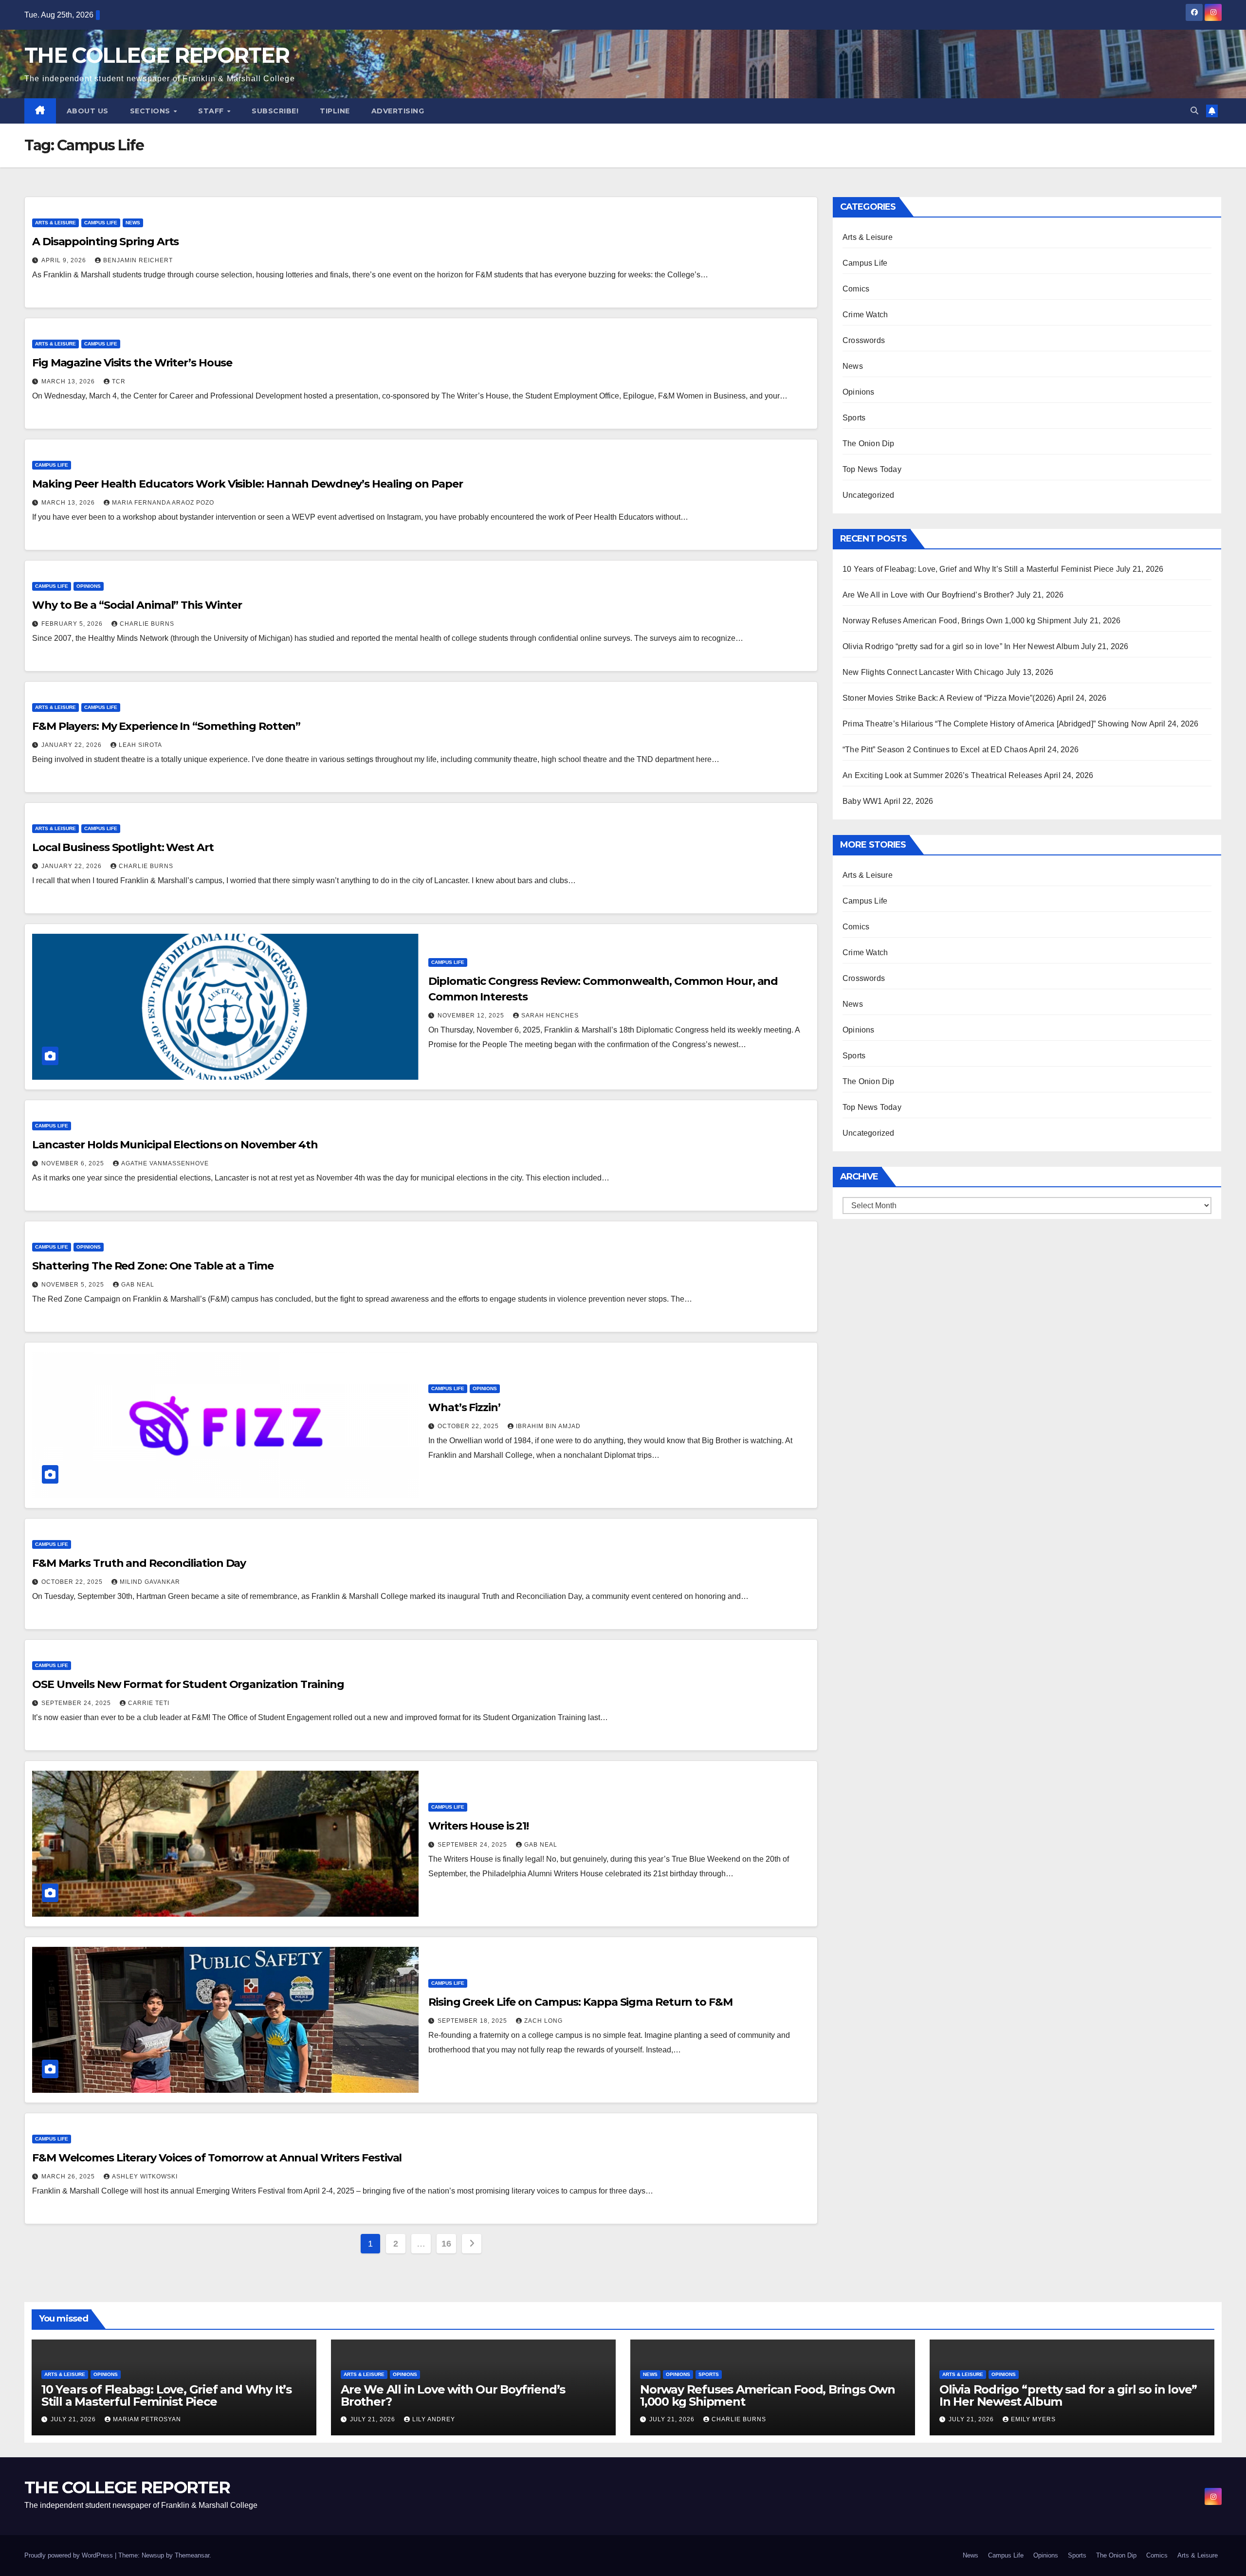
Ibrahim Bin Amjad (548, 1426)
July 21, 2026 (74, 2419)
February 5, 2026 (73, 624)
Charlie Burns (147, 624)
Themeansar (192, 2555)
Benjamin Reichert (138, 260)
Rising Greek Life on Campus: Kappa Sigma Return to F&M (582, 2002)
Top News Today (872, 469)
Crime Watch (865, 315)
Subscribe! (275, 111)
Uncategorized (869, 495)
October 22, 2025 (469, 1426)
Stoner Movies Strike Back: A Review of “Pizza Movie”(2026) (949, 698)
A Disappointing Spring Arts (105, 242)
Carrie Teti (149, 1703)
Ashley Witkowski (145, 2177)
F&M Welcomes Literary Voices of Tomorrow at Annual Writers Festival (217, 2158)
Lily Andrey (434, 2419)
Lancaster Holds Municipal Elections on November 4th (175, 1145)
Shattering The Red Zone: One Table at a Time (153, 1266)
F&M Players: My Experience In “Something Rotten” (166, 726)
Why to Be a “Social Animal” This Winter (137, 605)
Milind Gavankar (150, 1582)
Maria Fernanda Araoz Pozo (163, 503)
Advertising (398, 111)
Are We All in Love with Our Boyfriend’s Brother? (928, 595)
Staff (212, 111)
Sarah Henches (550, 1016)
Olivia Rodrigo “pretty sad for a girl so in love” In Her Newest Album (961, 646)
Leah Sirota (140, 745)
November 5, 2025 (74, 1285)
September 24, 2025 (77, 1703)
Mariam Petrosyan (147, 2419)
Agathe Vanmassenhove (165, 1163)
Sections (151, 111)
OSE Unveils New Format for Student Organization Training (188, 1684)
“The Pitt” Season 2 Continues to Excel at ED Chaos (935, 750)
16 (446, 2244)
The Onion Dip (869, 444)
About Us (88, 111)
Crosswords (864, 340)
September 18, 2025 (473, 2021)
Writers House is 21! (478, 1826)
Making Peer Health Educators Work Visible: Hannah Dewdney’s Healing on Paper (247, 484)
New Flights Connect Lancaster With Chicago (923, 672)
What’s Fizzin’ (464, 1407)
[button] (1194, 111)
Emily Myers (1033, 2419)
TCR (119, 381)
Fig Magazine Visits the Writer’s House (132, 363)
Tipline (335, 111)
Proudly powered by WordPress (70, 2555)
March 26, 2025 (69, 2177)
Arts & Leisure (55, 223)
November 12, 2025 (472, 1016)
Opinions (89, 586)
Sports (854, 418)
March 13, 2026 (69, 381)
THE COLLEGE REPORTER (157, 55)
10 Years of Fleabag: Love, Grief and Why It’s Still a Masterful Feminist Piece (978, 569)
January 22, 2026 (73, 745)
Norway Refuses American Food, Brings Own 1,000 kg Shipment (957, 621)
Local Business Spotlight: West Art (123, 847)
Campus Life (101, 223)
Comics (856, 289)
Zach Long (543, 2021)
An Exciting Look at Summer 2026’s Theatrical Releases (943, 775)
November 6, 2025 (74, 1163)
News (133, 223)
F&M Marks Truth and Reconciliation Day (139, 1563)
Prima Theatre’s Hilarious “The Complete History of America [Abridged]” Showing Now (995, 724)
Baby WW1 (862, 801)
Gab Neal (138, 1285)
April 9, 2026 (65, 260)
